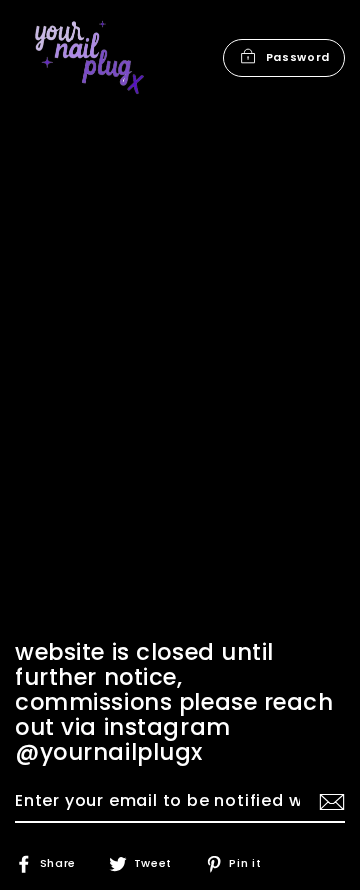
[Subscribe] (329, 802)
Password (298, 57)
